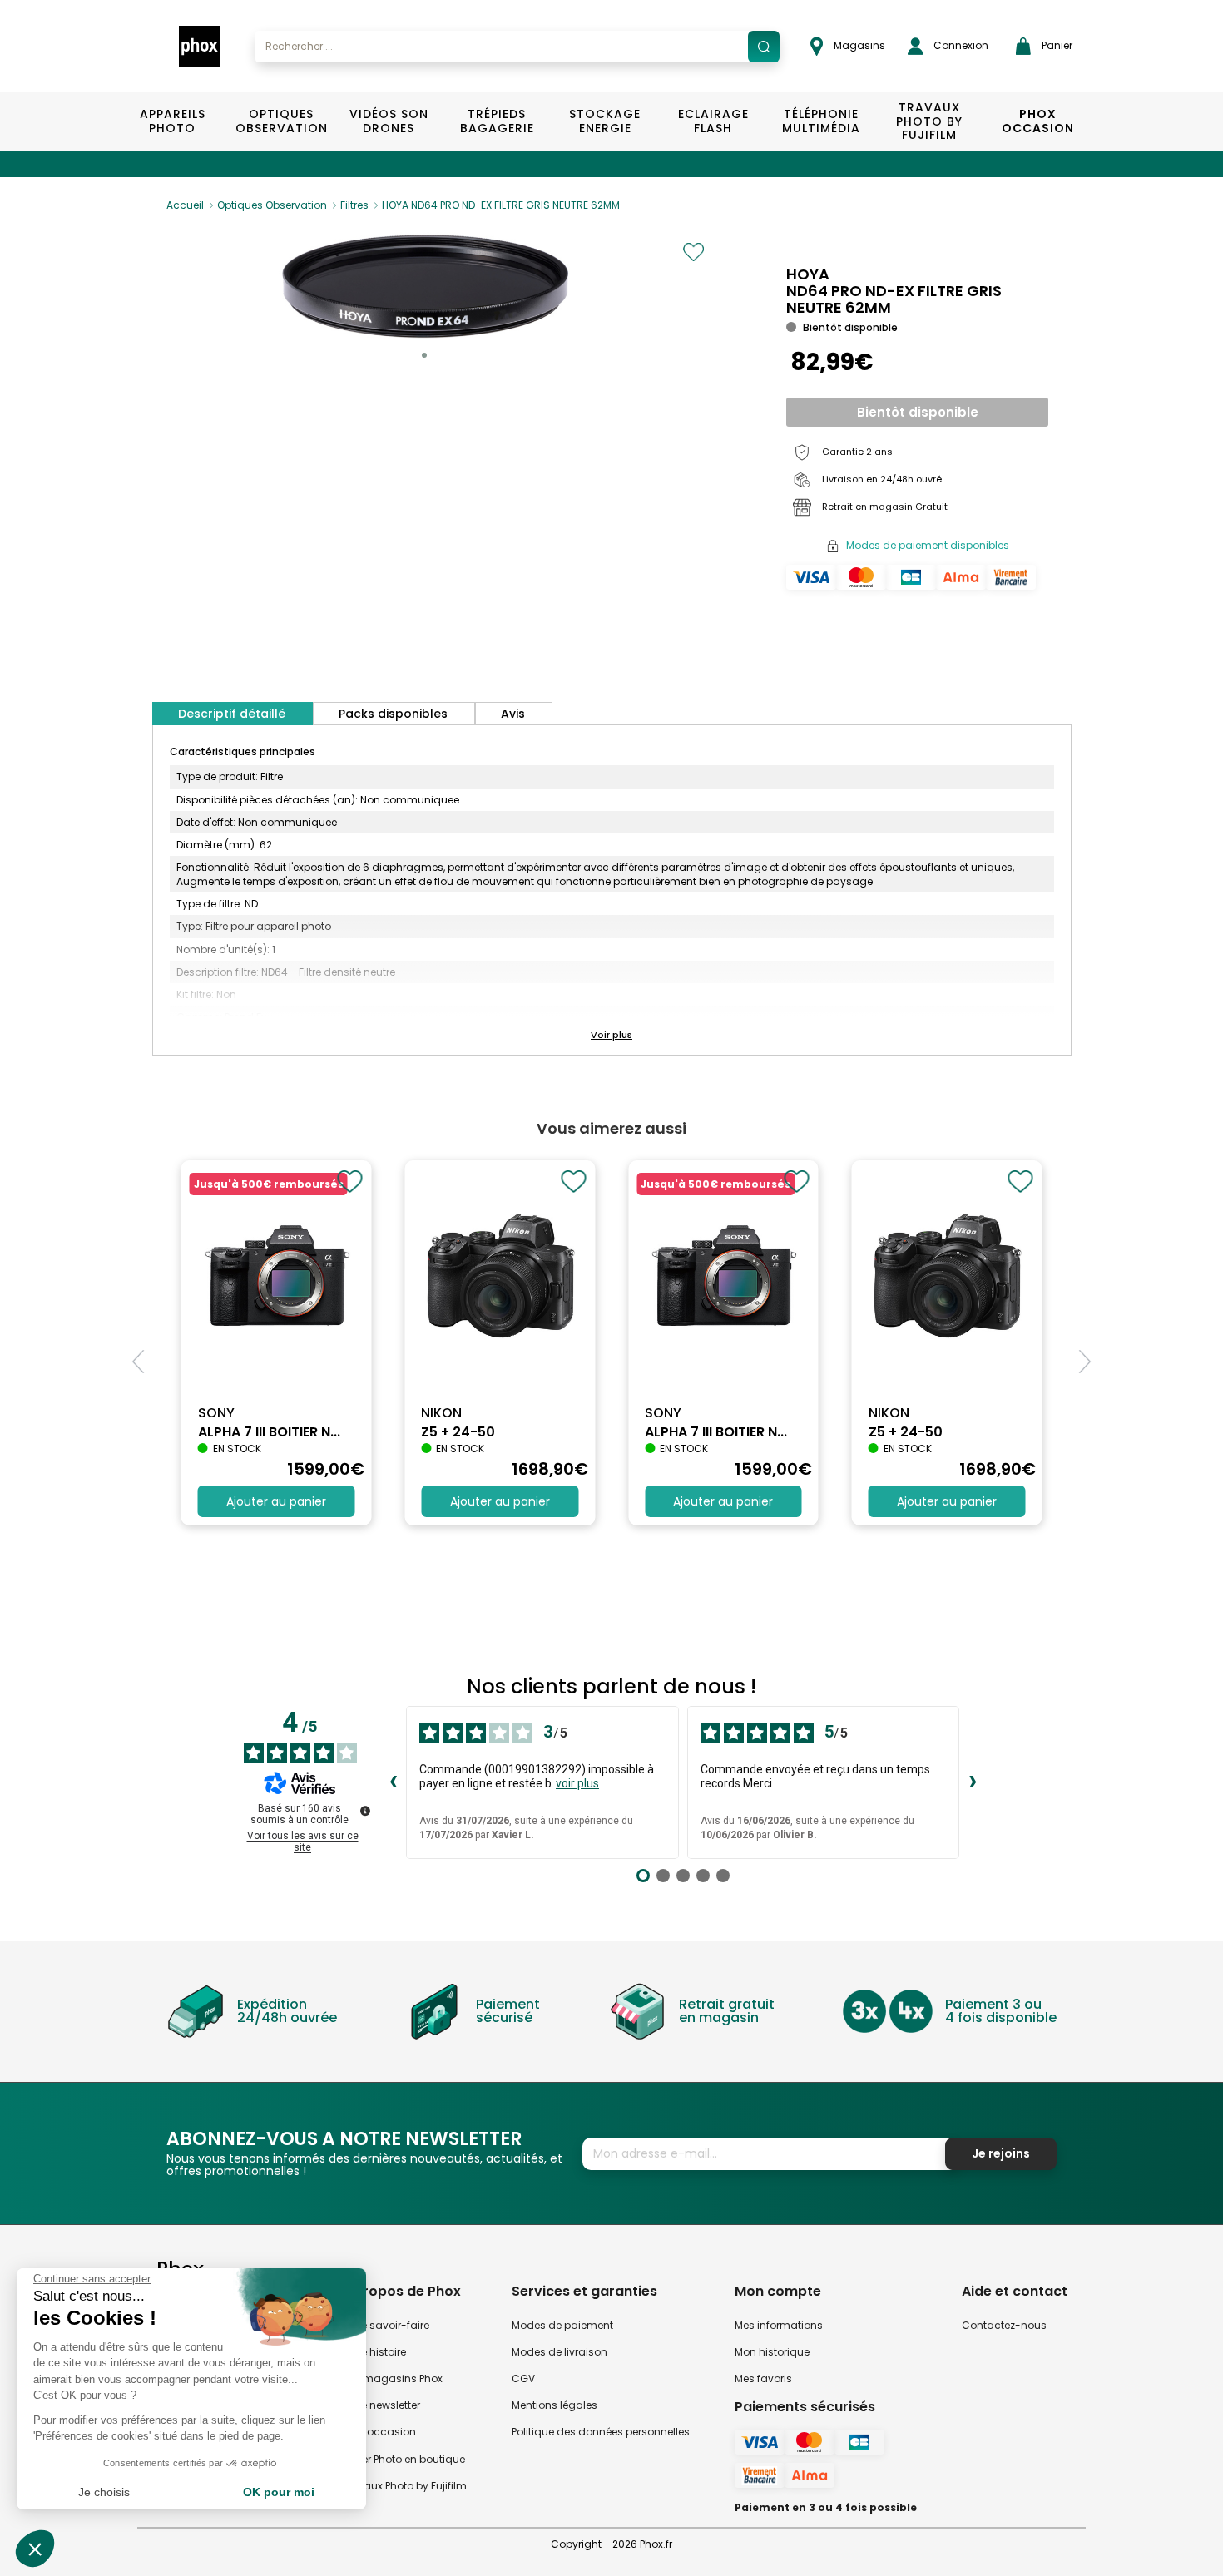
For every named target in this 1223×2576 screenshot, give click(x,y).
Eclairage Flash (713, 121)
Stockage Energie (605, 121)
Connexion (960, 45)
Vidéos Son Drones (389, 121)
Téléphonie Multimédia (821, 121)
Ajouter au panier (276, 1501)
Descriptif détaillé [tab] (232, 714)
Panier (1056, 45)
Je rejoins (1001, 2153)
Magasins (858, 45)
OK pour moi (279, 2492)
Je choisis (104, 2492)
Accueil (185, 205)
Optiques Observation (281, 121)
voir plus (577, 1783)
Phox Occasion (1038, 121)
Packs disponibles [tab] (393, 714)
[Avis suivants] (973, 1782)
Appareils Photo (173, 121)
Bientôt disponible (918, 412)
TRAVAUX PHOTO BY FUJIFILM (929, 121)
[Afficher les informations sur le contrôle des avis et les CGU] (365, 1811)
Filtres (354, 205)
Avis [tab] (513, 714)
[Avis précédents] (393, 1782)
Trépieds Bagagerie (497, 121)
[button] (424, 355)
